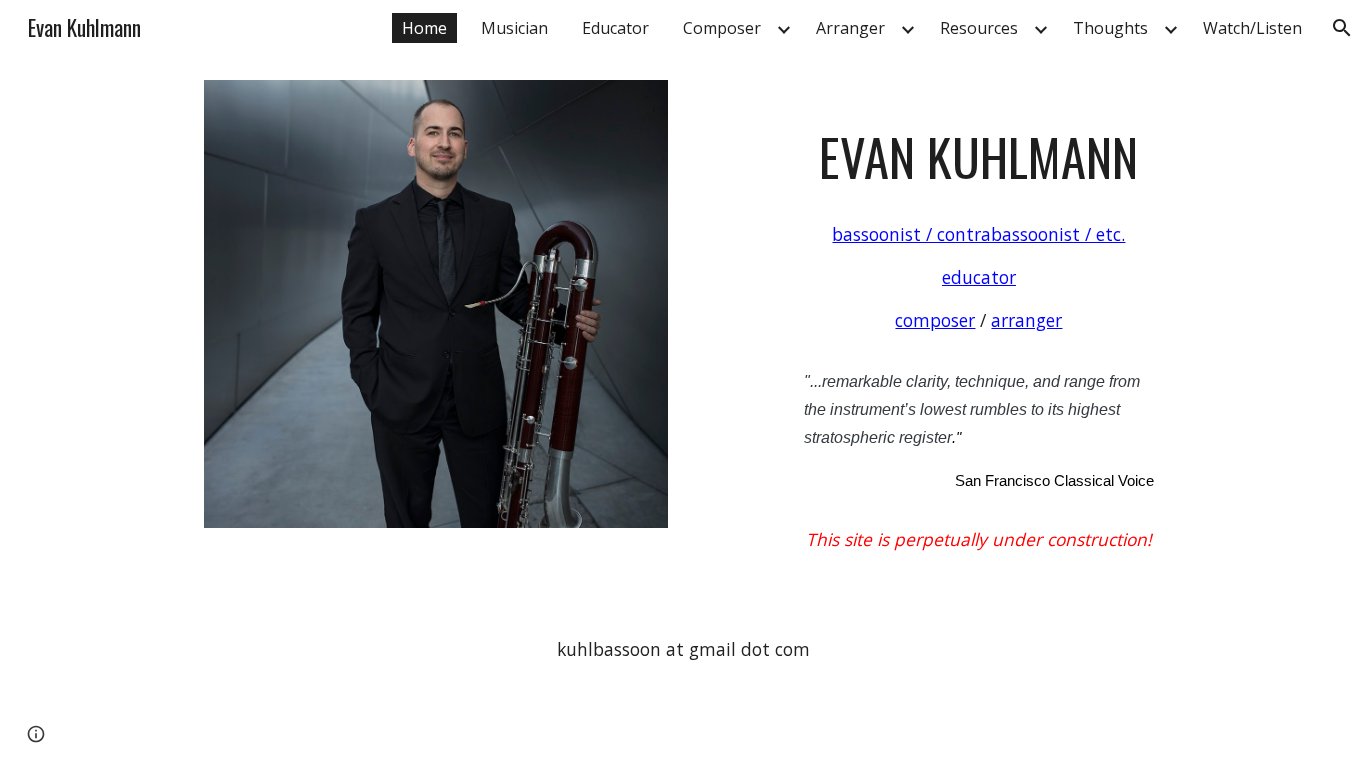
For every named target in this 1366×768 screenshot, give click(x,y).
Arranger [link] (850, 28)
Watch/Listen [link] (1252, 28)
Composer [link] (722, 28)
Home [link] (424, 28)
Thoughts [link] (1110, 28)
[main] (978, 330)
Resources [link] (979, 28)
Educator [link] (615, 28)
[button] (1342, 28)
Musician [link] (514, 28)
